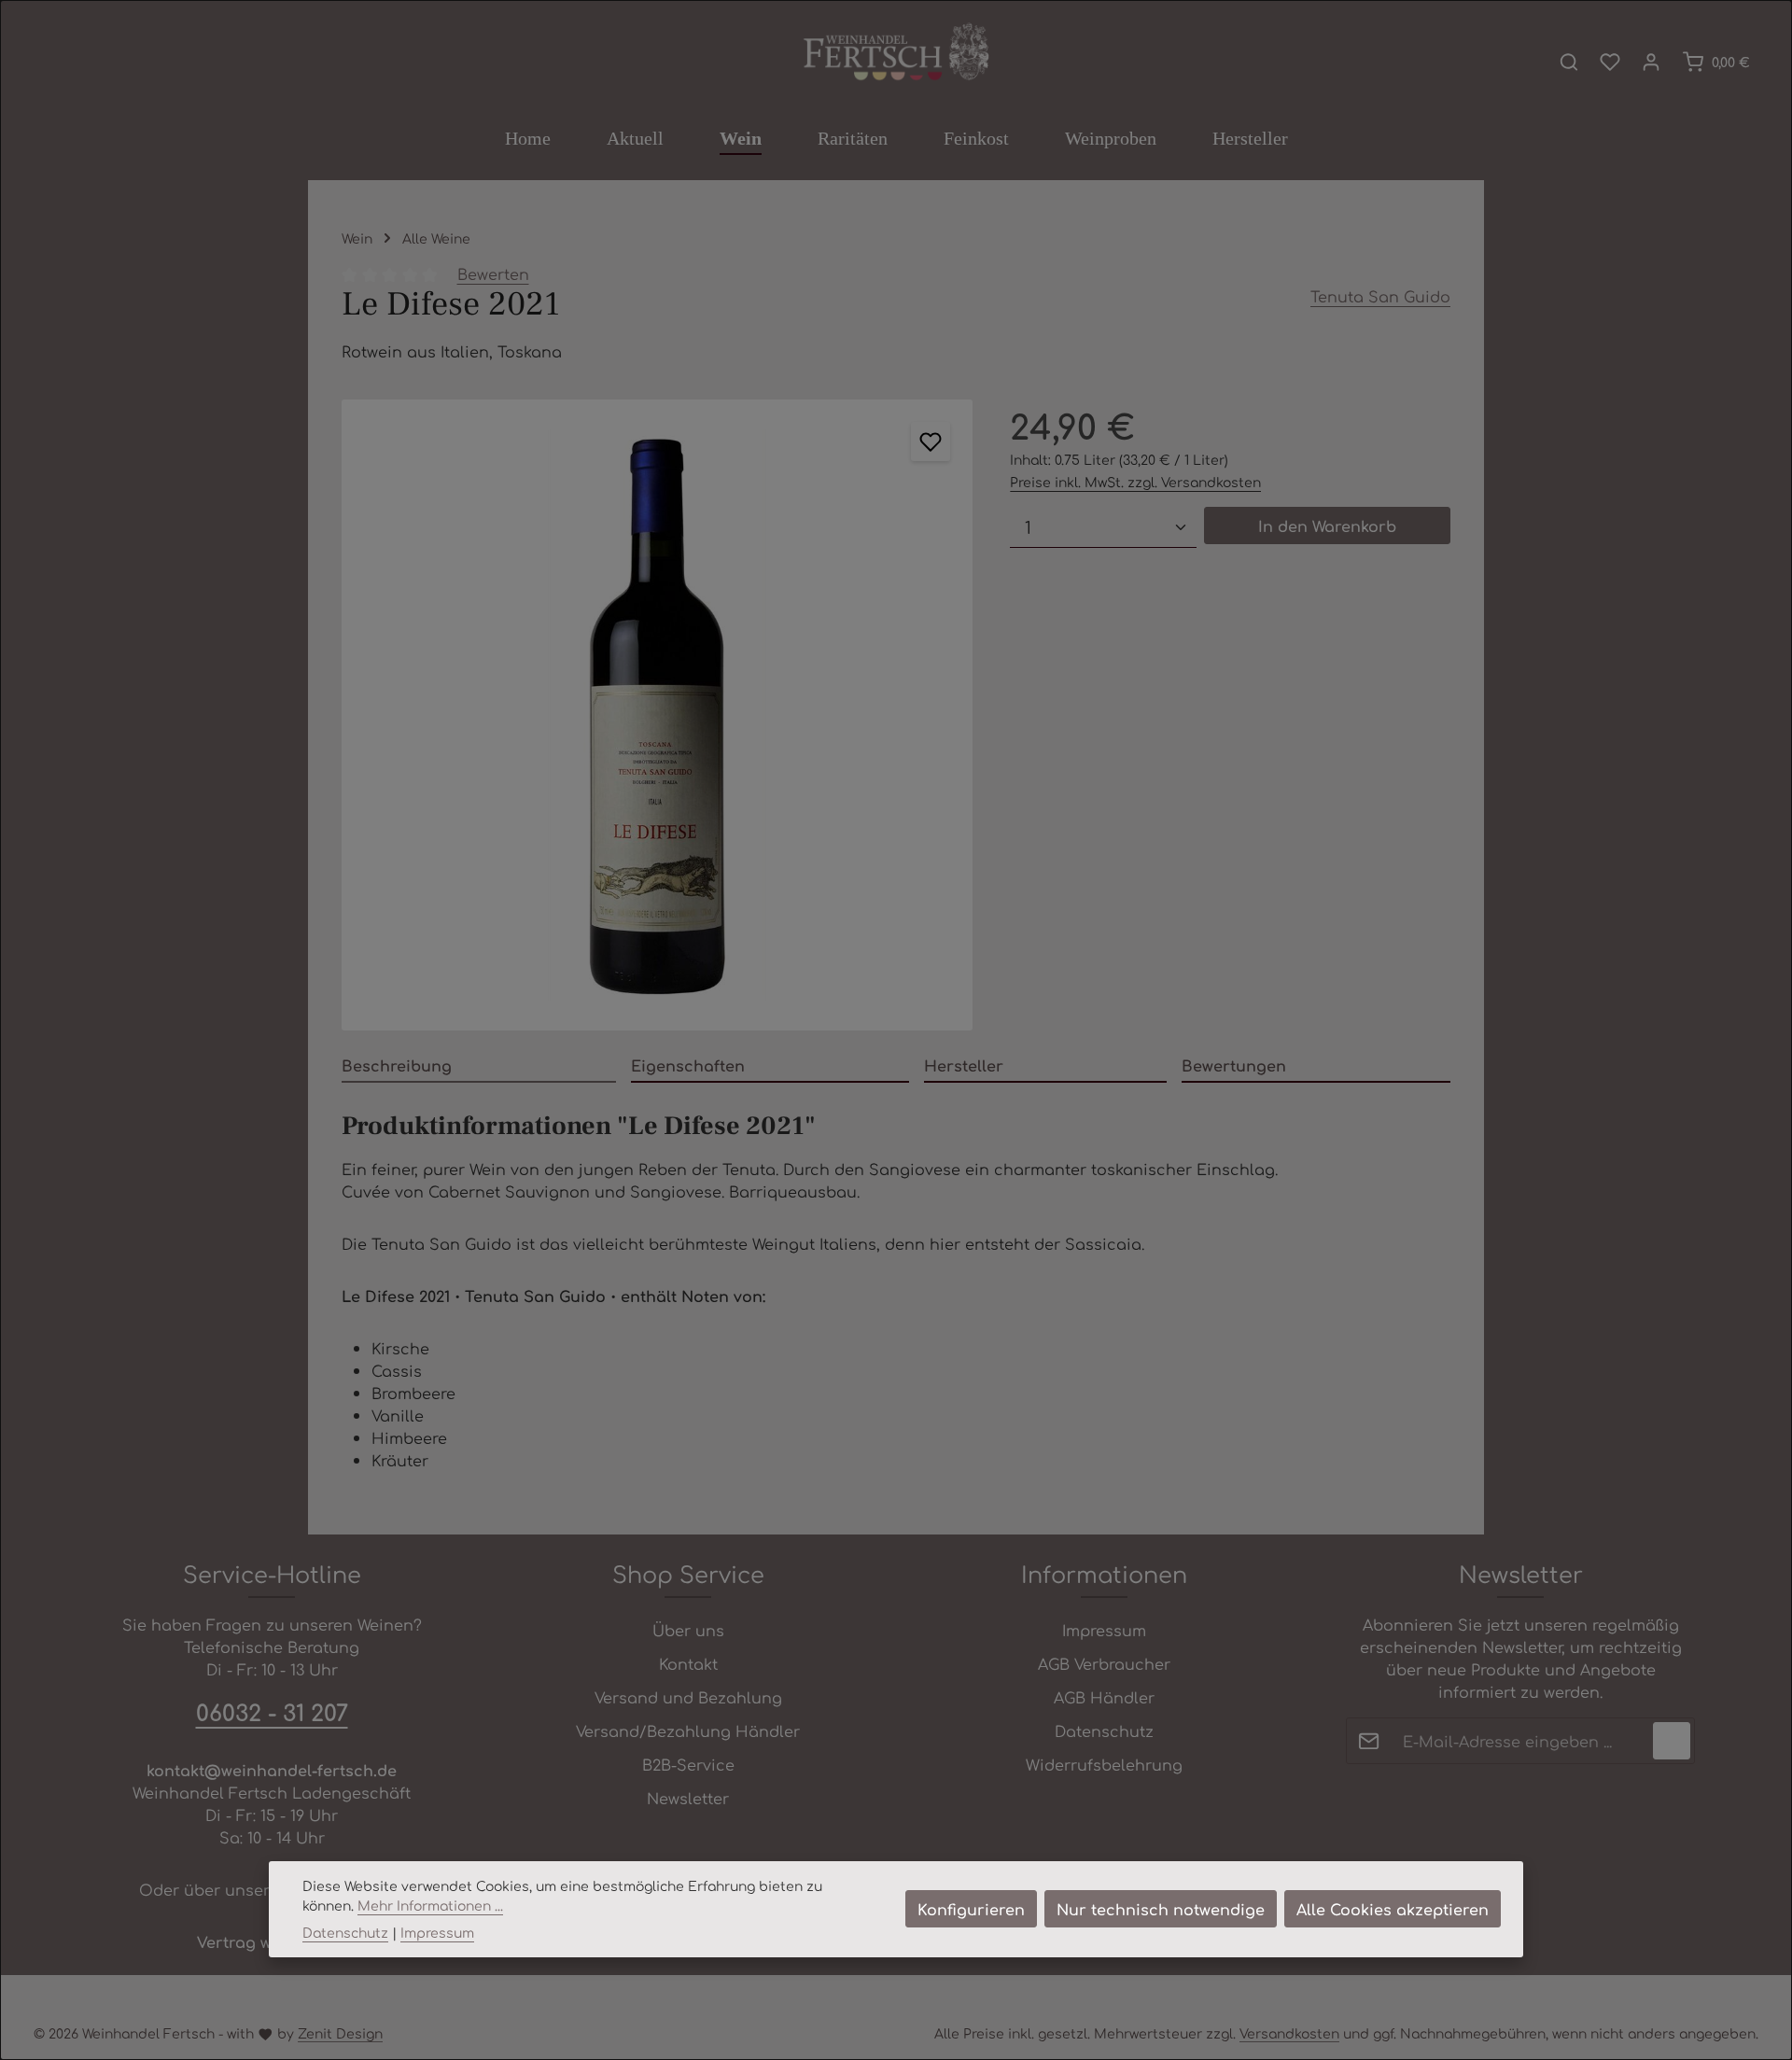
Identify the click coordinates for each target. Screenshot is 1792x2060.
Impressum (1104, 1630)
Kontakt (688, 1663)
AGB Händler (1104, 1697)
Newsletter (688, 1798)
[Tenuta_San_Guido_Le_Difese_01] (657, 715)
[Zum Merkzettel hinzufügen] (931, 441)
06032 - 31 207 (272, 1712)
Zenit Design (340, 2033)
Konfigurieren (971, 1909)
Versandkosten (1289, 2033)
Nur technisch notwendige (1161, 1909)
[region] (657, 715)
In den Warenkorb (1327, 526)
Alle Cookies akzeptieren (1393, 1909)
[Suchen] (1569, 62)
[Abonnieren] (1672, 1741)
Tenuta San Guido (1380, 296)
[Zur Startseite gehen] (896, 53)
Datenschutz (1104, 1731)
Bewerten (493, 273)
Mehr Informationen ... (430, 1905)
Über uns (688, 1630)
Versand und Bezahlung (688, 1697)
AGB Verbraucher (1104, 1663)
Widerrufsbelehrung (1104, 1764)
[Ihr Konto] (1651, 62)
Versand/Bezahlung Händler (688, 1731)
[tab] (479, 1066)
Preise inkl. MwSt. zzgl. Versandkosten (1135, 482)
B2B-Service (688, 1764)
